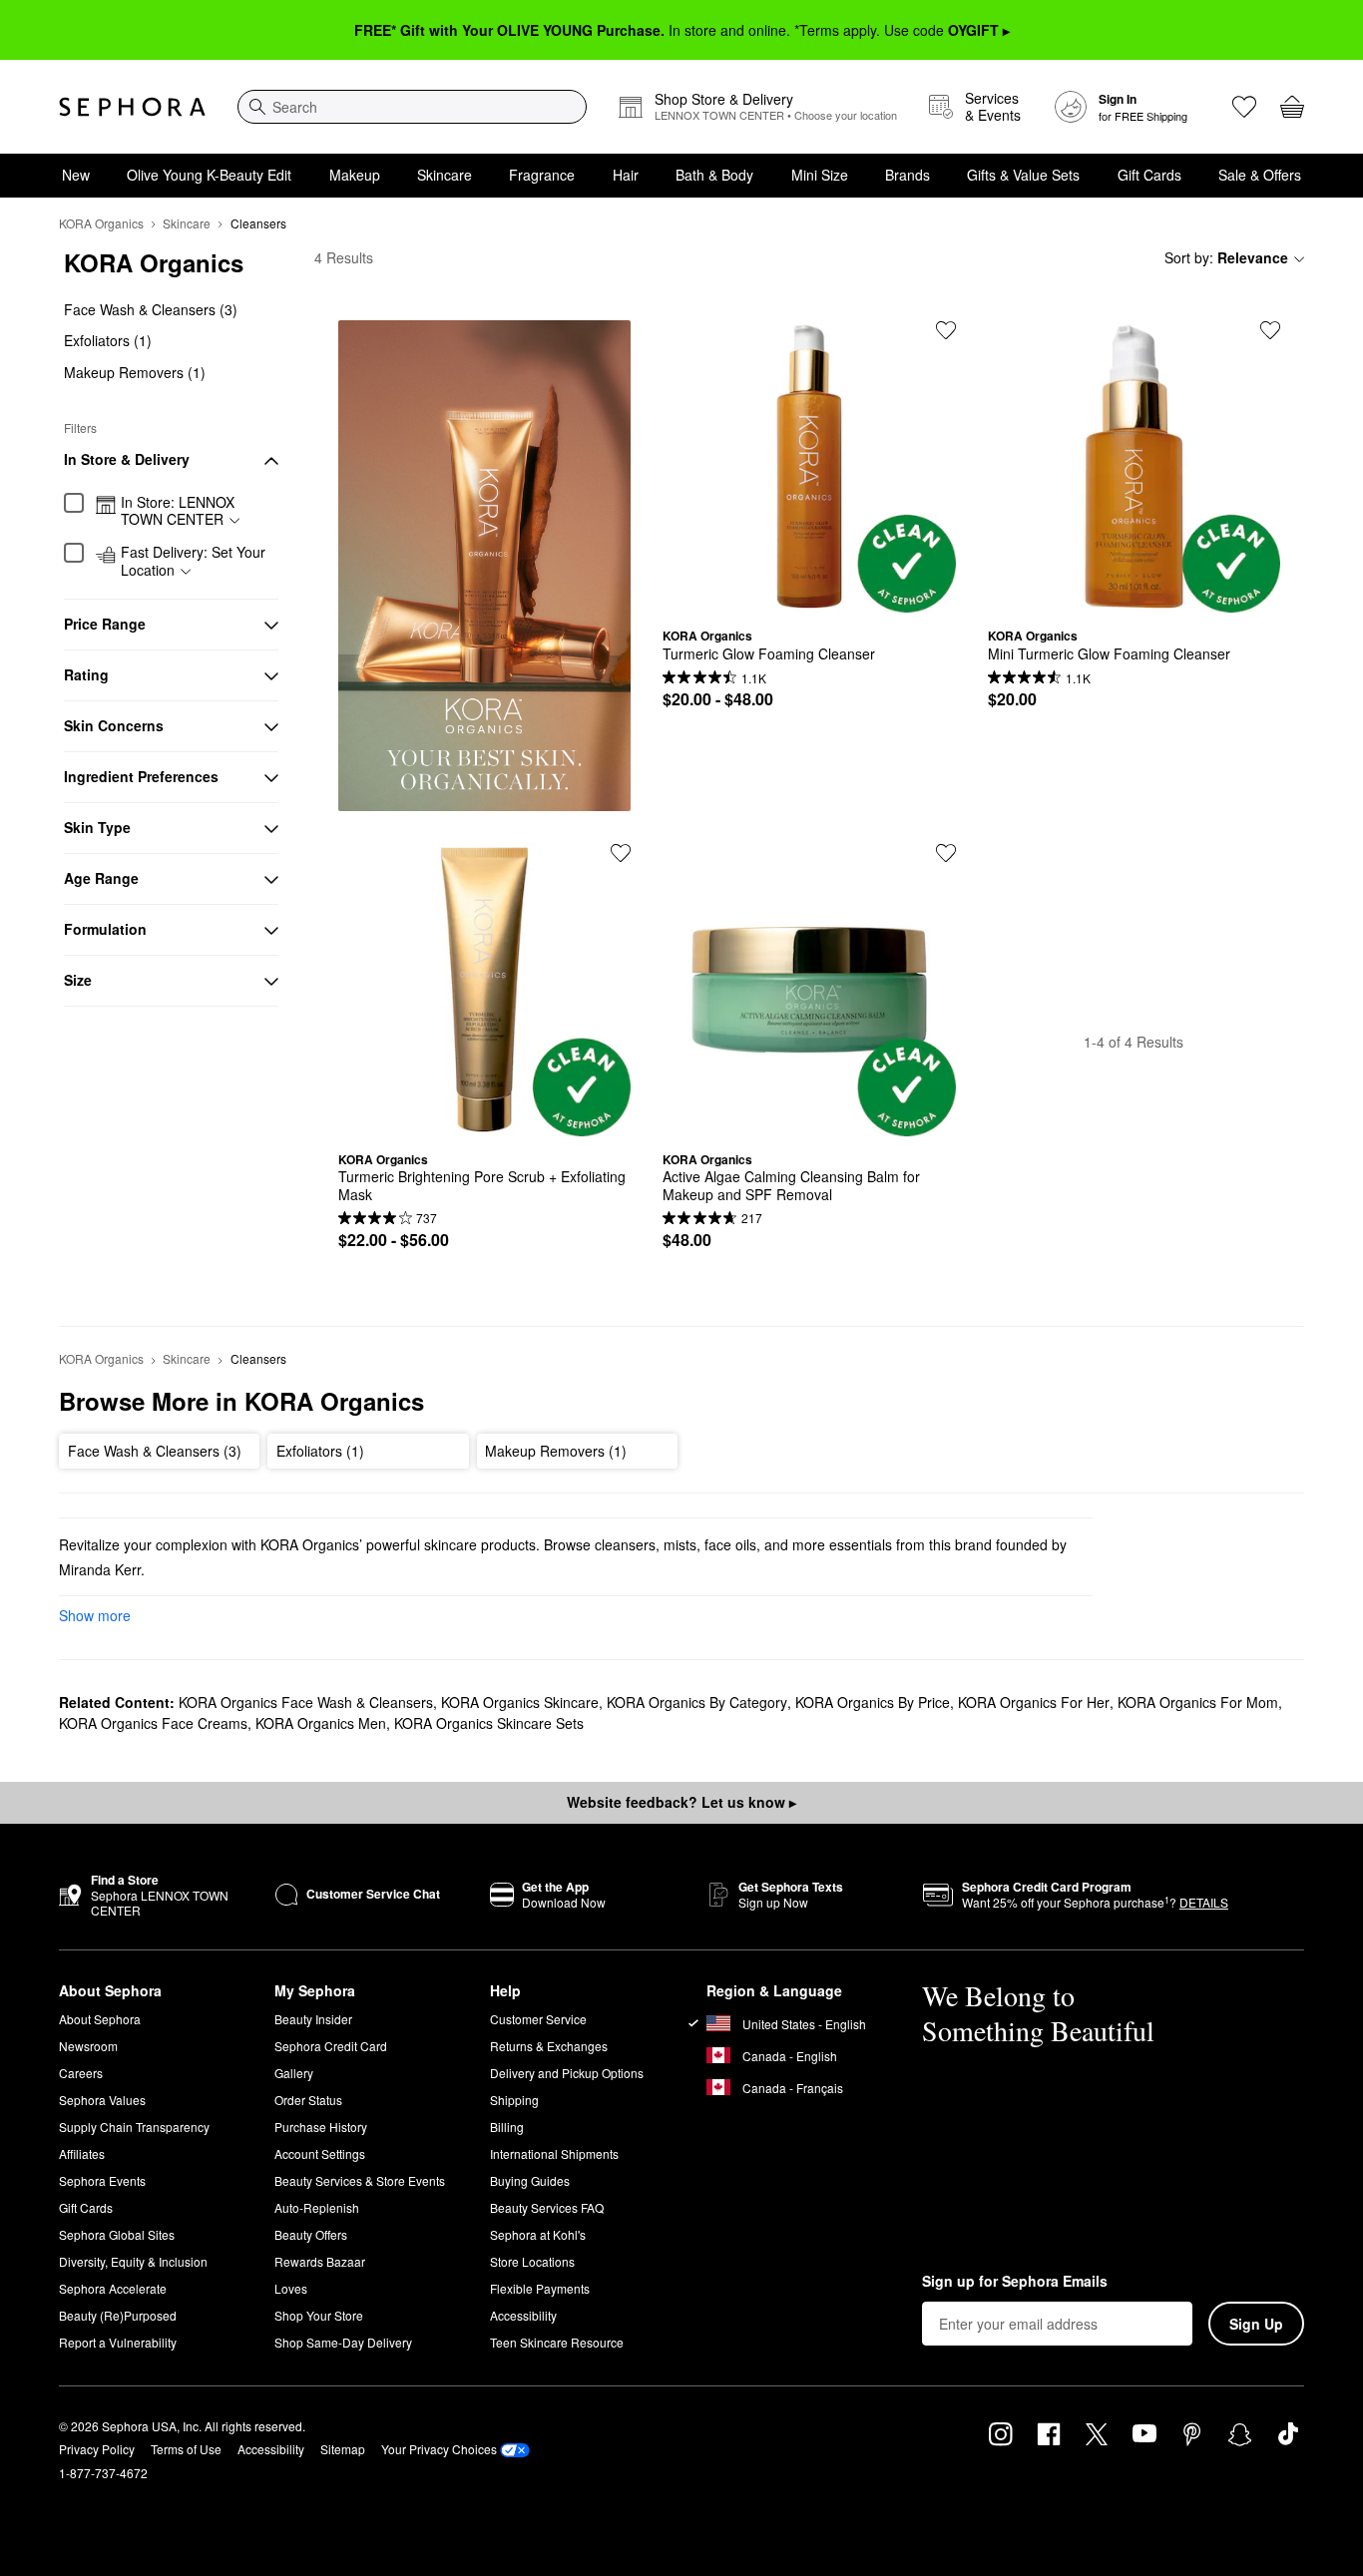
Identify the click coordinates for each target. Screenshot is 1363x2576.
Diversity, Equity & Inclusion (133, 2261)
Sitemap (343, 2449)
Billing (507, 2127)
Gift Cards (1149, 175)
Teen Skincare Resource (557, 2342)
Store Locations (532, 2261)
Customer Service (538, 2019)
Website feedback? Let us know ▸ (681, 1802)
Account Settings (320, 2153)
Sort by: (1226, 257)
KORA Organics (101, 223)
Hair (626, 175)
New (76, 175)
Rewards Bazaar (320, 2261)
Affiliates (82, 2153)
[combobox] (412, 107)
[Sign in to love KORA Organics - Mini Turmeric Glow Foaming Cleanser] (1270, 330)
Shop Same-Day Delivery (343, 2342)
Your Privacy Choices (439, 2449)
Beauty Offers (311, 2234)
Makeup (355, 175)
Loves (291, 2288)
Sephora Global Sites (117, 2234)
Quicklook (809, 598)
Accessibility (523, 2315)
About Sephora (100, 2019)
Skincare (445, 175)
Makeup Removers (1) (135, 372)
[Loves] (1244, 107)
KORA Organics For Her (1034, 1702)
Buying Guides (530, 2180)
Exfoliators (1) (108, 341)
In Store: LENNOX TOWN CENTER (178, 511)
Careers (81, 2073)
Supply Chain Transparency (134, 2127)
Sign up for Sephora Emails (1015, 2282)
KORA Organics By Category (697, 1702)
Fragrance (542, 175)
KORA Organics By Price (873, 1702)
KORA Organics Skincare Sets (489, 1723)
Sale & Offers (1260, 175)
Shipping (514, 2100)
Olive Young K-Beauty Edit (209, 175)
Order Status (308, 2100)
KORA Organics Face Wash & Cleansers (306, 1702)
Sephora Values (102, 2100)
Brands (908, 175)
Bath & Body (714, 175)
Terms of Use (186, 2449)
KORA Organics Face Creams (153, 1723)
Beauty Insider (313, 2019)
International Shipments (554, 2153)
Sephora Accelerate (113, 2288)
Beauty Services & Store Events (360, 2180)
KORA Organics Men (321, 1723)
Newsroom (88, 2046)
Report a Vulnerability (118, 2342)
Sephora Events (102, 2180)
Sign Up (1256, 2324)
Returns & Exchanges (549, 2046)
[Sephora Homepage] (132, 107)
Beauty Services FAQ (547, 2207)
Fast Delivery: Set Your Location (193, 562)
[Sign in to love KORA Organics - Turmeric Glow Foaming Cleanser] (946, 330)
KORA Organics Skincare (520, 1702)
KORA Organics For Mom (1198, 1702)
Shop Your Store (319, 2315)
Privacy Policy (97, 2449)
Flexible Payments (540, 2288)
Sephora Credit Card (331, 2046)
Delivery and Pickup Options (567, 2073)
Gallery (294, 2073)
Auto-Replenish (317, 2207)
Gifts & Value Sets (1023, 175)
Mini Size (820, 175)
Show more (95, 1615)
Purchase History (321, 2127)
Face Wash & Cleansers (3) (151, 309)
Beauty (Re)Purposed (118, 2315)
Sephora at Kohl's (538, 2234)
